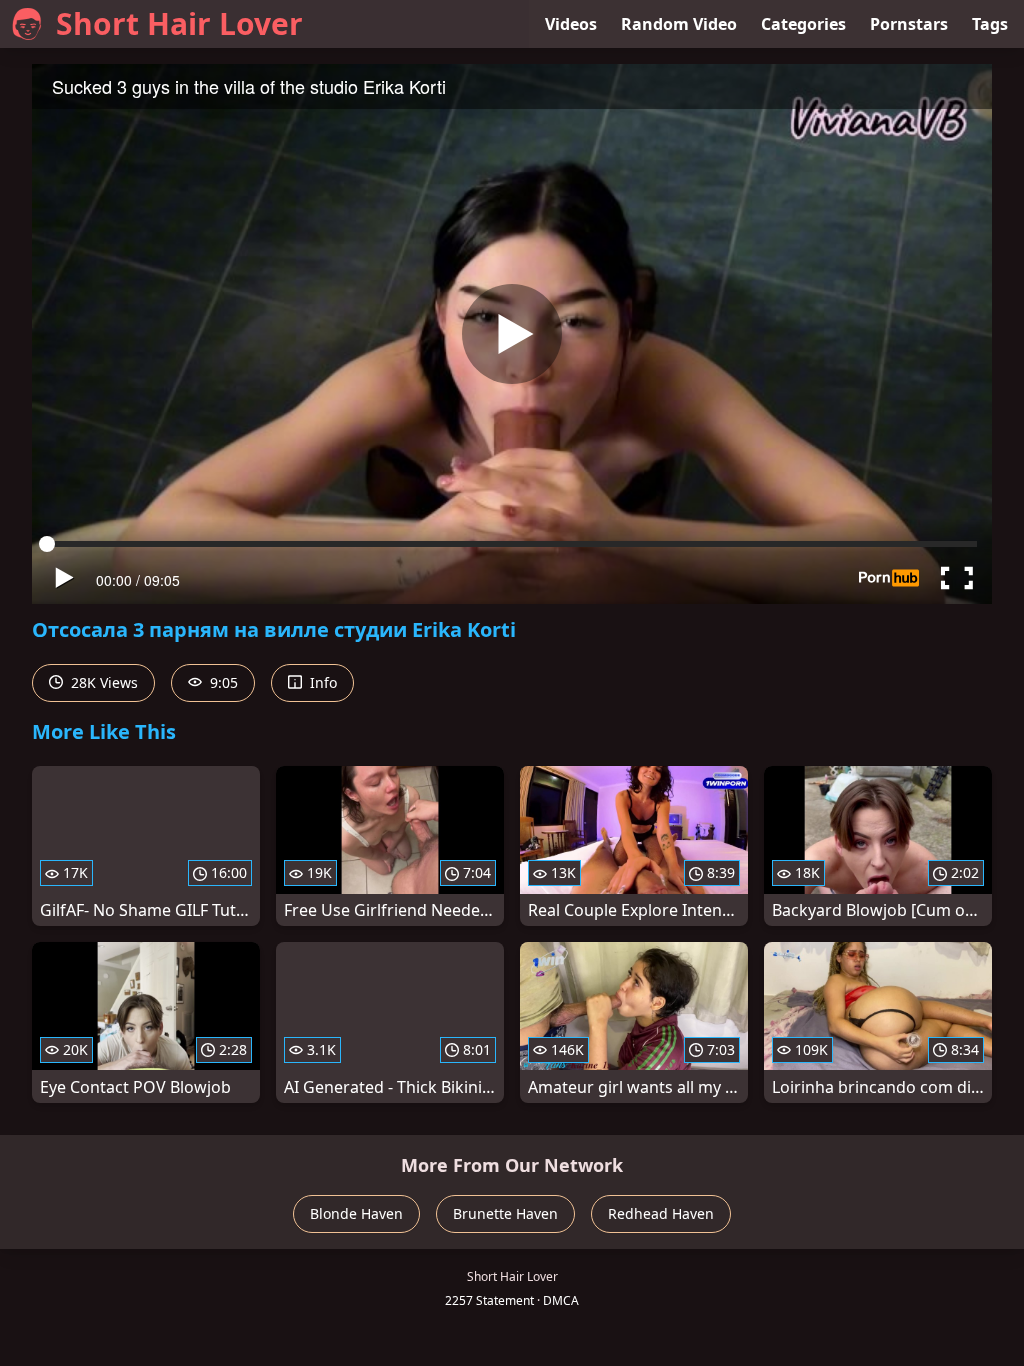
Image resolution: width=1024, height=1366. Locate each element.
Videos (571, 24)
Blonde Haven (356, 1213)
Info (321, 682)
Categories (803, 24)
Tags (990, 24)
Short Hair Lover (179, 23)
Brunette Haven (505, 1213)
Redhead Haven (661, 1213)
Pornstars (909, 24)
